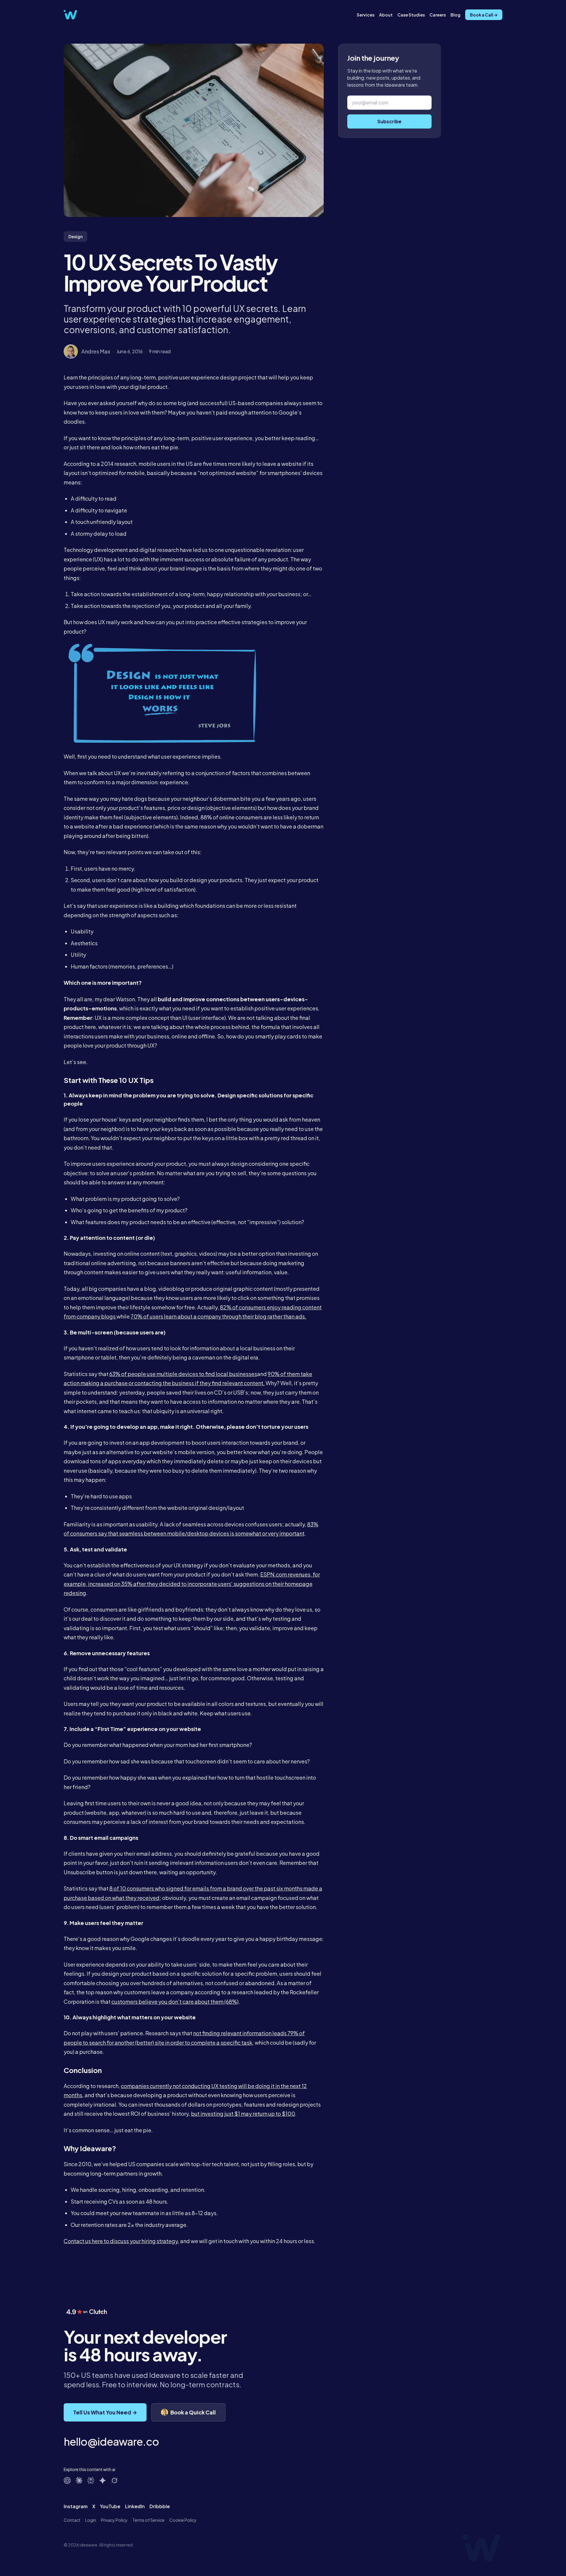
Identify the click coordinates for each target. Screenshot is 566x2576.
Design (75, 236)
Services (366, 15)
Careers (438, 15)
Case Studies (411, 15)
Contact (72, 2520)
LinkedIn (135, 2506)
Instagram (76, 2506)
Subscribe (389, 121)
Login (91, 2520)
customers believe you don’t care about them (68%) (175, 2002)
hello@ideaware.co (111, 2441)
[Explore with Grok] (114, 2480)
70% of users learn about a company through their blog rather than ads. (218, 1316)
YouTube (110, 2506)
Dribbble (160, 2506)
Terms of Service (148, 2520)
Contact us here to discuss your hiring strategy (121, 2241)
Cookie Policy (183, 2520)
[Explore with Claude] (79, 2480)
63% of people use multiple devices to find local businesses (183, 1374)
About (386, 15)
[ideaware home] (70, 15)
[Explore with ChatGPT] (67, 2480)
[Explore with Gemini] (103, 2480)
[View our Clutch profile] (86, 2317)
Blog (455, 15)
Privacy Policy (114, 2520)
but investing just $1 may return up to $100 (243, 2114)
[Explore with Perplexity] (91, 2480)
